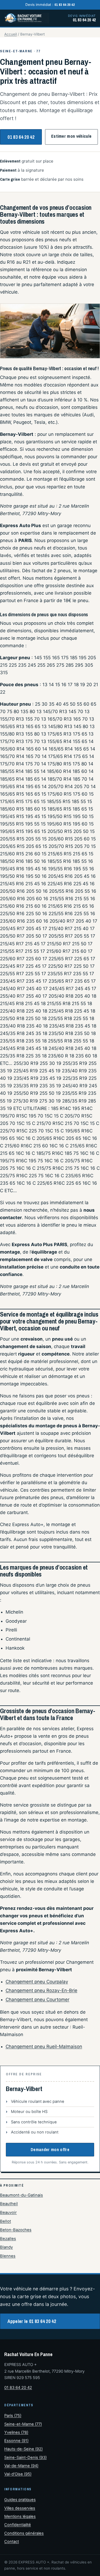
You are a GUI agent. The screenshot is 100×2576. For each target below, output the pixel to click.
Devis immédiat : (50, 5)
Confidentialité (18, 2525)
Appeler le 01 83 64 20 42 (32, 2321)
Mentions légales (20, 2516)
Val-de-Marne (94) (21, 2466)
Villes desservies (20, 2508)
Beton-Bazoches (16, 2230)
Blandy (6, 2247)
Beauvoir (8, 2212)
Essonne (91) (16, 2441)
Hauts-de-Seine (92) (23, 2449)
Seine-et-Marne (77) (23, 2424)
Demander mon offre (50, 2150)
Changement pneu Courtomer (37, 2000)
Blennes (8, 2256)
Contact (12, 2542)
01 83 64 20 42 (21, 137)
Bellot (5, 2221)
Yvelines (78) (16, 2432)
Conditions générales (24, 2533)
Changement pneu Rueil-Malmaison (44, 2046)
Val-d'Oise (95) (18, 2474)
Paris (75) (13, 2416)
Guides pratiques (20, 2500)
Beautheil (9, 2204)
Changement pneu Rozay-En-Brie (41, 1990)
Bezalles (8, 2239)
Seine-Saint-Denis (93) (25, 2458)
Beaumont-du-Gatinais (21, 2195)
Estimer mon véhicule (71, 136)
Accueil (11, 34)
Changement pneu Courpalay (37, 1982)
